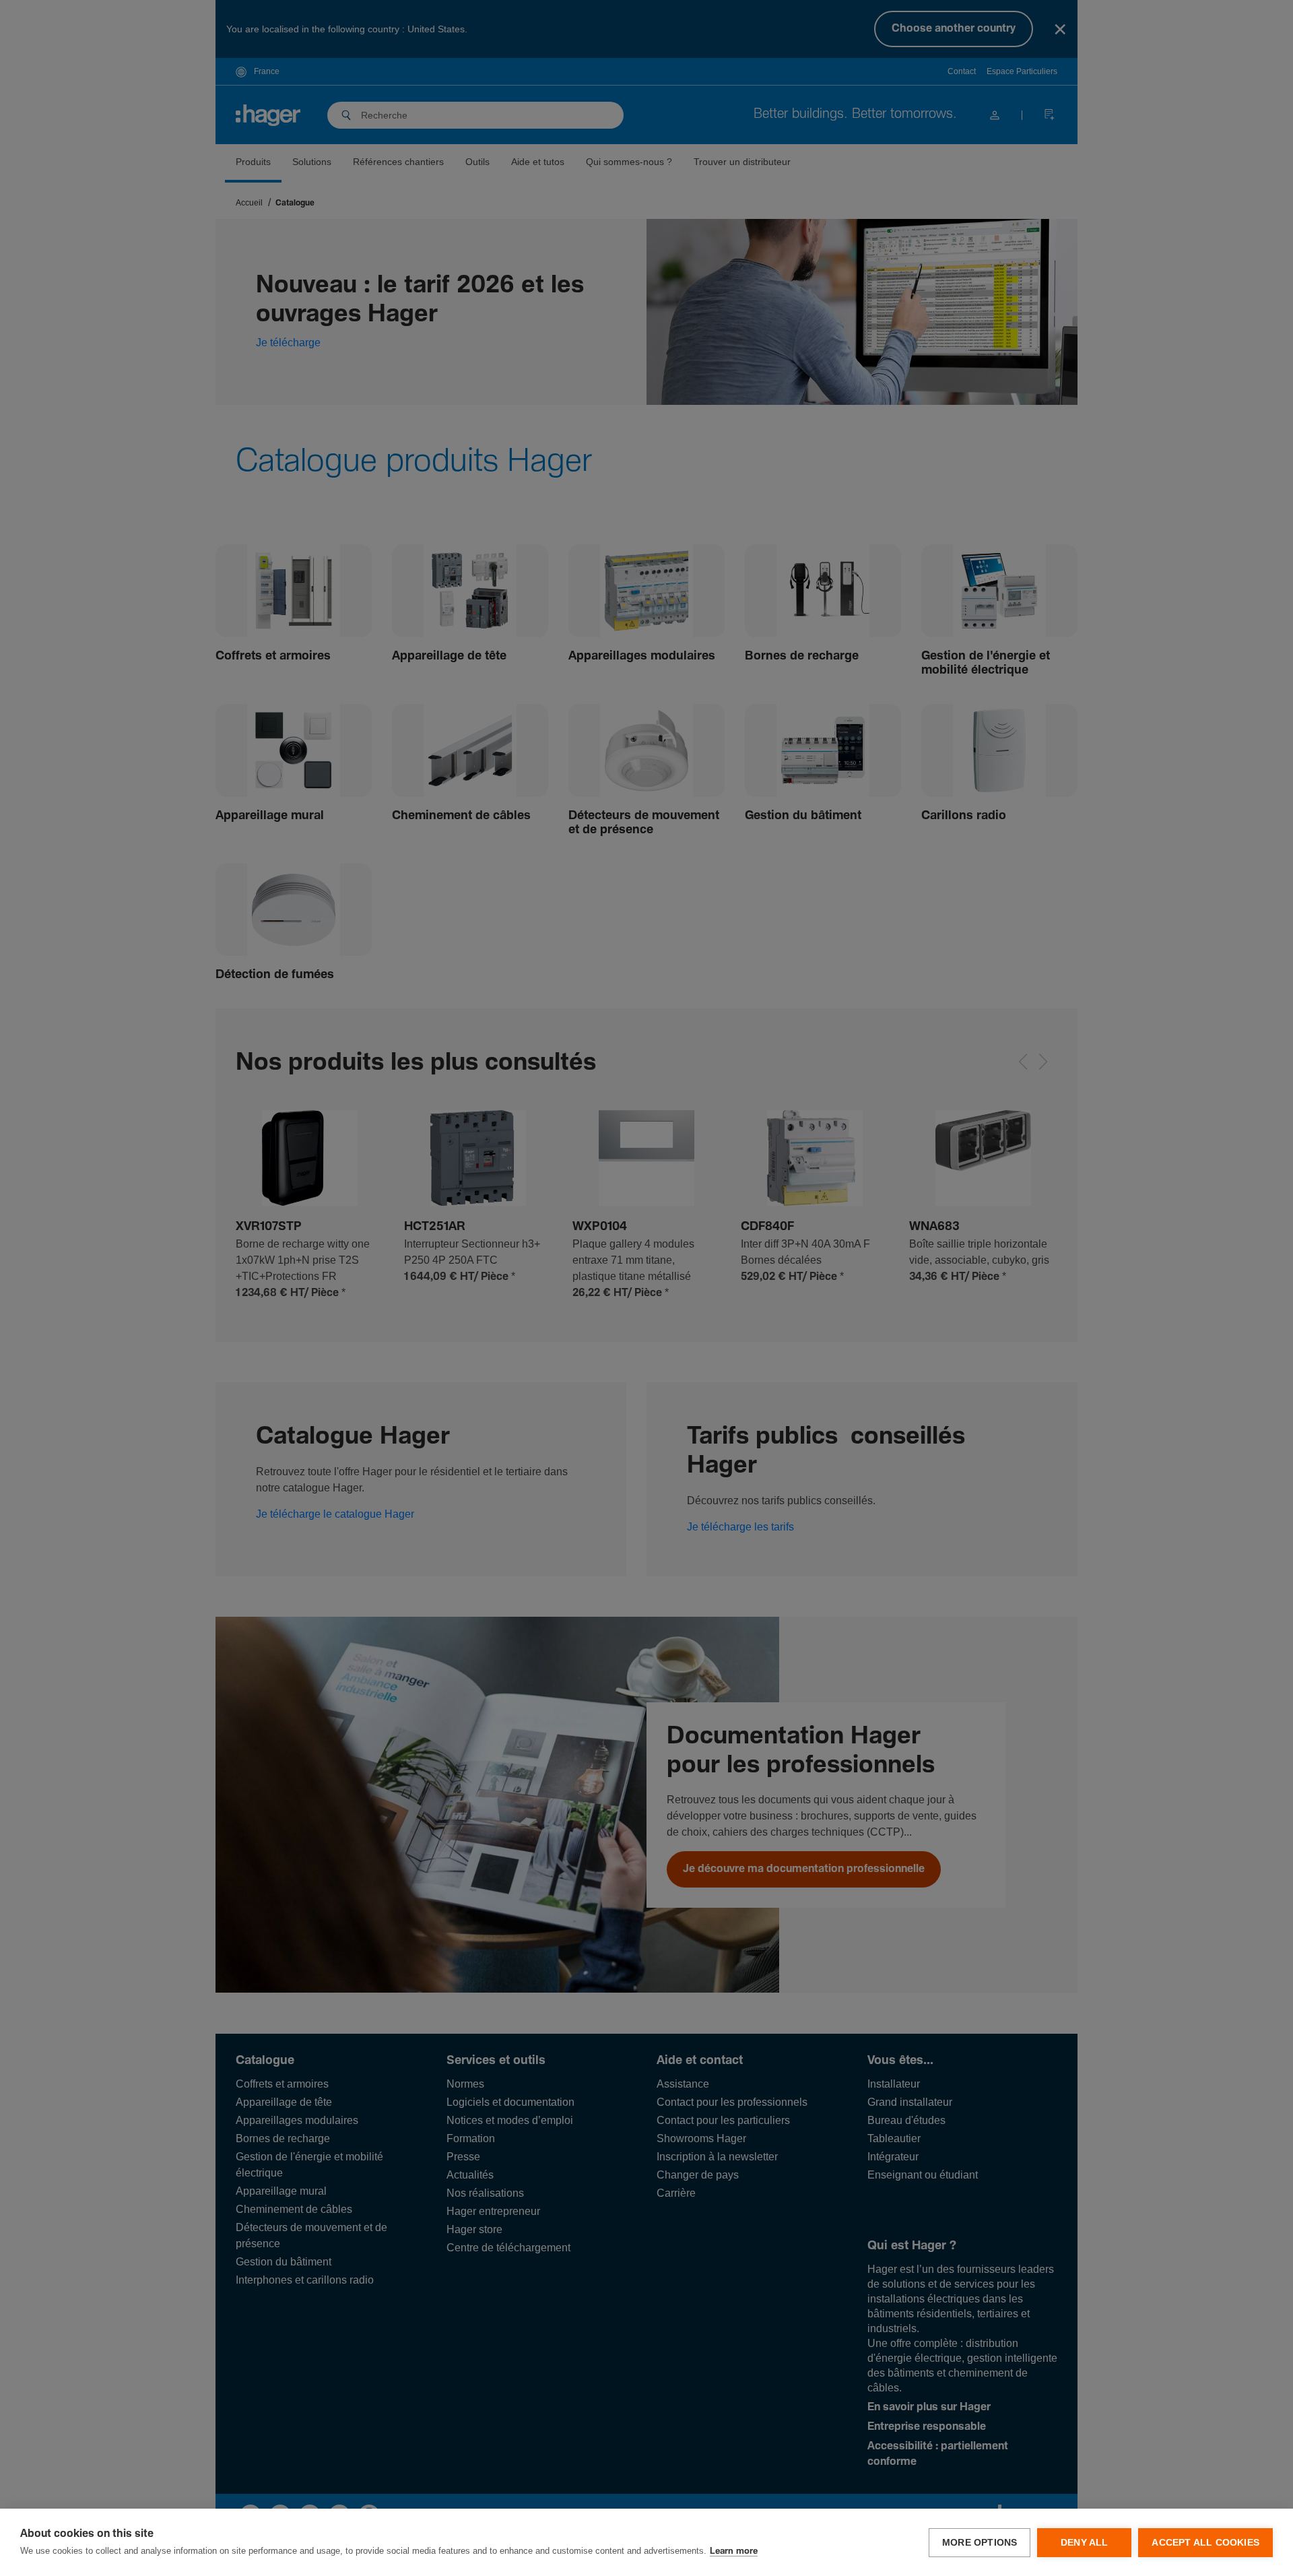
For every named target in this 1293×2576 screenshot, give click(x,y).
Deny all (1085, 2543)
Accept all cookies (1205, 2543)
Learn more (734, 2551)
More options (980, 2543)
